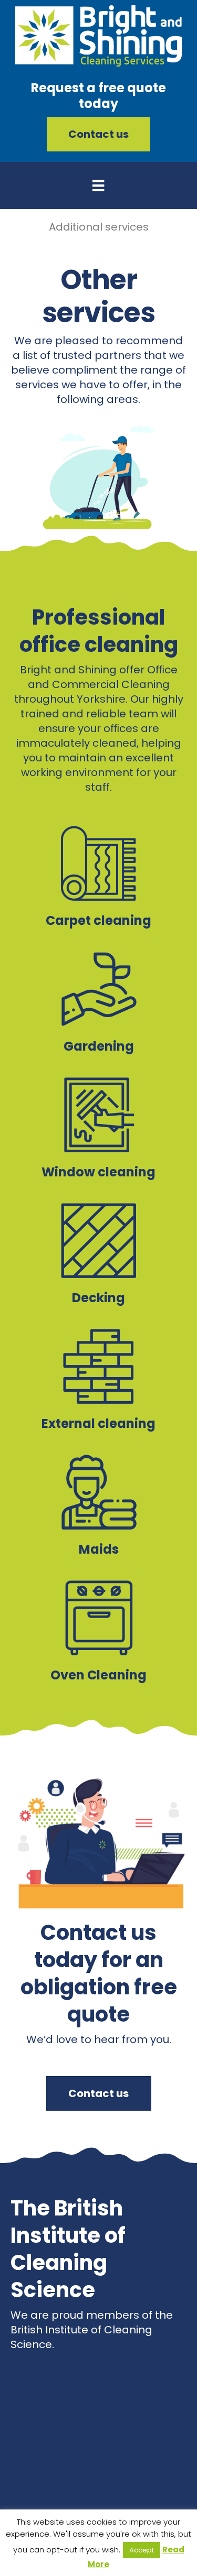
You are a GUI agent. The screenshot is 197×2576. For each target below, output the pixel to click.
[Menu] (98, 185)
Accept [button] (142, 2550)
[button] (98, 134)
